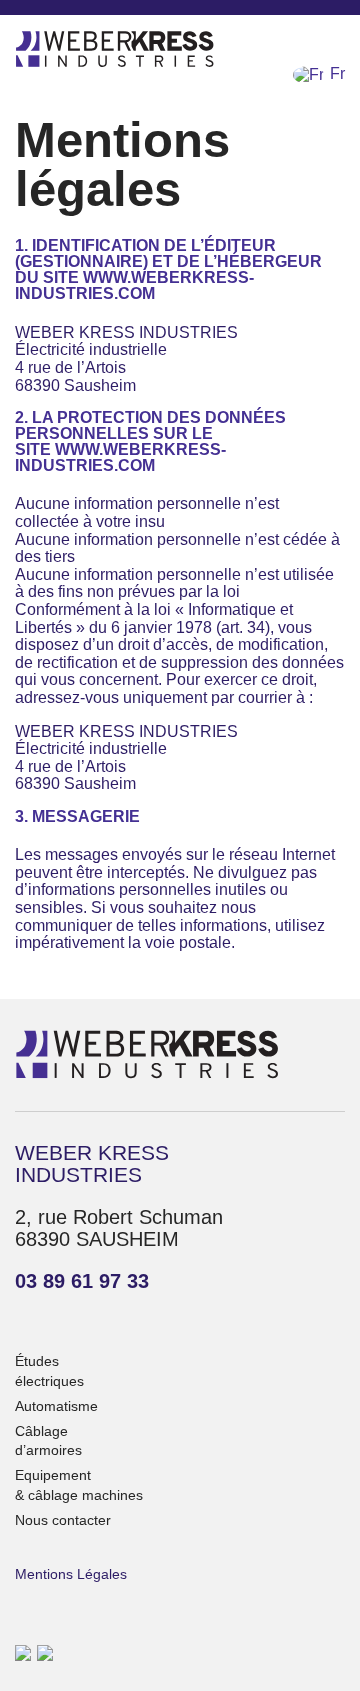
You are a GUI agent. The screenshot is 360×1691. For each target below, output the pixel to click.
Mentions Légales (71, 1574)
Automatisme (56, 1406)
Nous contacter (63, 1520)
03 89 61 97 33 (82, 1281)
